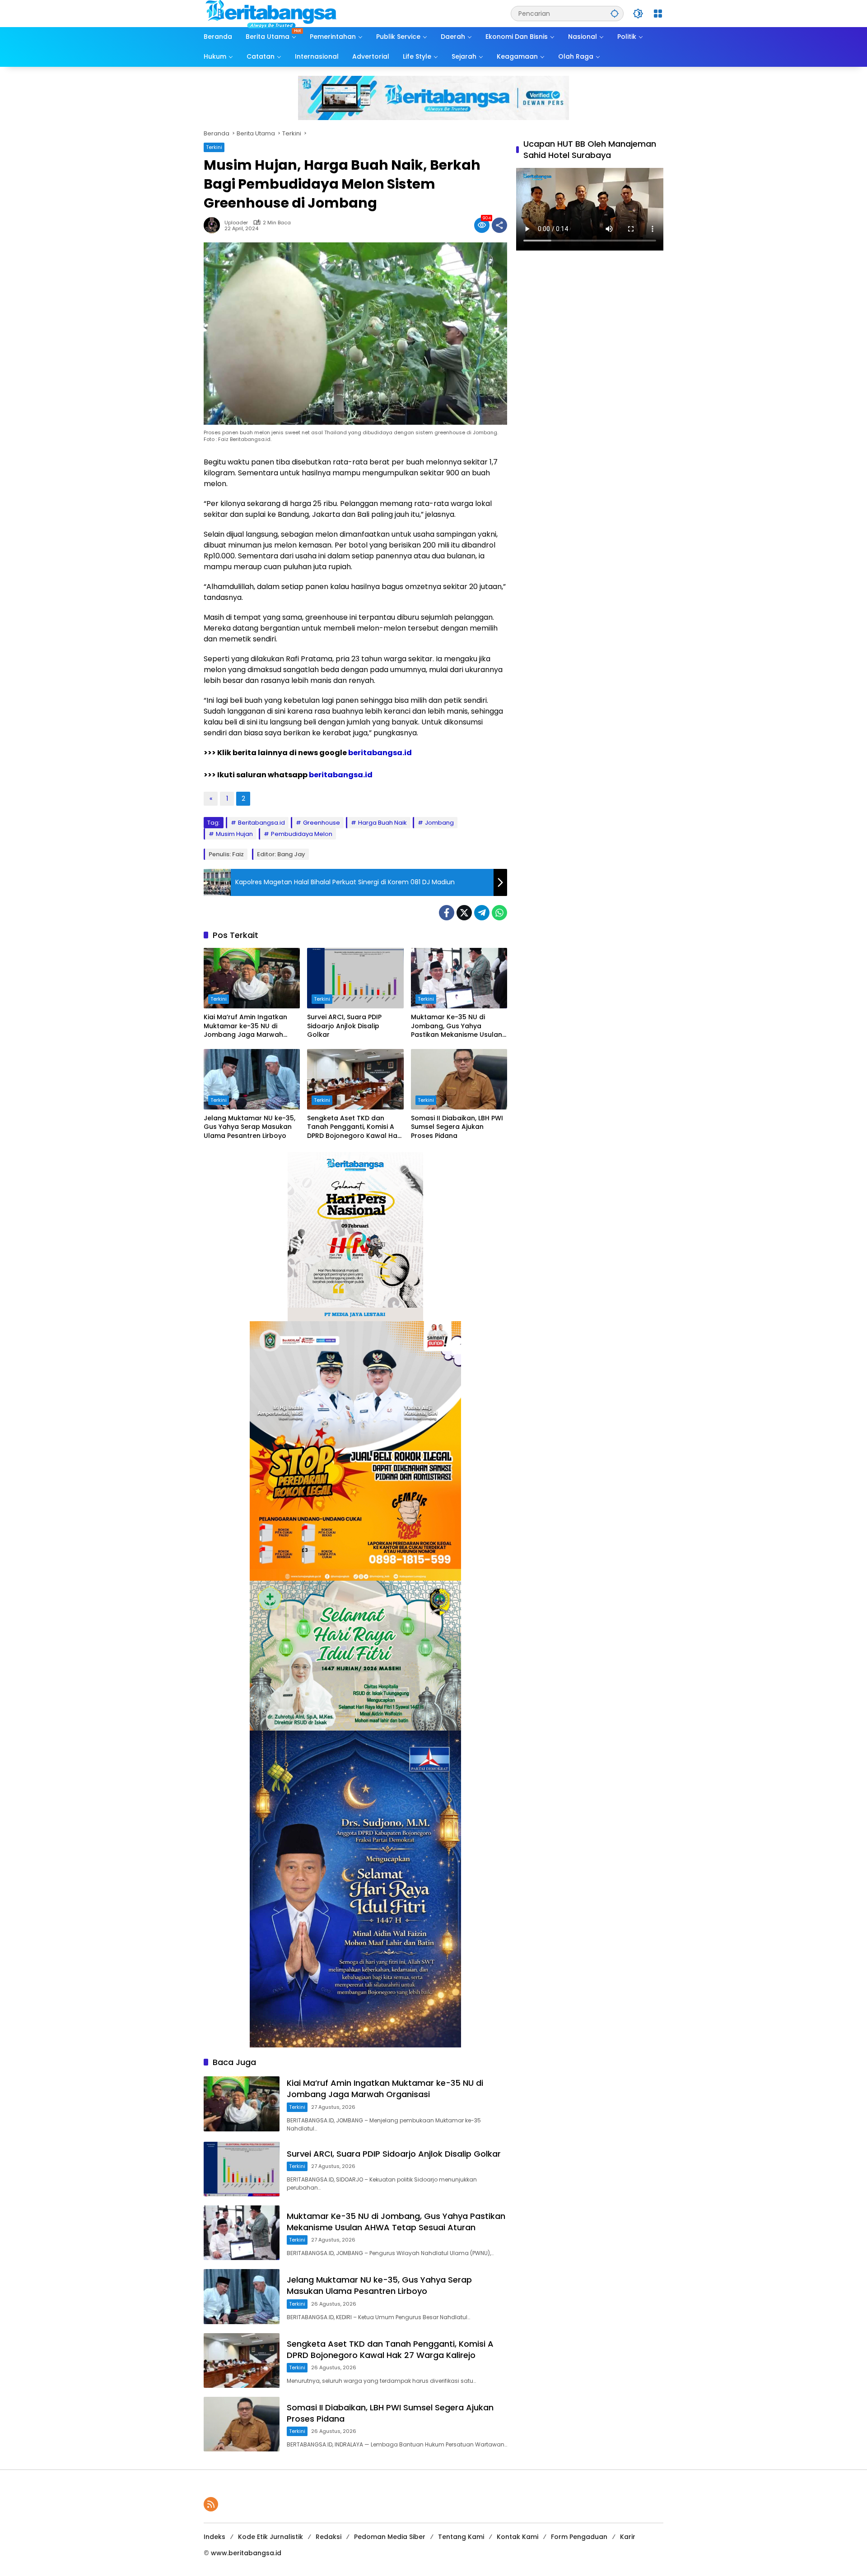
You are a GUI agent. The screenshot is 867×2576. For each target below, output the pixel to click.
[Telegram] (482, 913)
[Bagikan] (499, 225)
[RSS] (211, 2504)
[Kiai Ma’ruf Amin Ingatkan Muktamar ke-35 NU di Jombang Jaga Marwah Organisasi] (252, 978)
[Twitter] (464, 913)
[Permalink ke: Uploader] (214, 225)
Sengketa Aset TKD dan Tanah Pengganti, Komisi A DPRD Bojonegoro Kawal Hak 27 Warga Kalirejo (354, 1127)
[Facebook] (447, 913)
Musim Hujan (234, 834)
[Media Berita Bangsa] (271, 13)
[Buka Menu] (658, 14)
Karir (628, 2537)
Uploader (236, 223)
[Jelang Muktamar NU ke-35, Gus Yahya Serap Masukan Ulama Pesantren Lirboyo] (252, 1079)
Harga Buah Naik (382, 823)
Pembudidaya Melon (302, 834)
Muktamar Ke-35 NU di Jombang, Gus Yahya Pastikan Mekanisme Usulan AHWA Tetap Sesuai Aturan (457, 1026)
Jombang (439, 823)
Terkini (214, 147)
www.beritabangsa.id (246, 2553)
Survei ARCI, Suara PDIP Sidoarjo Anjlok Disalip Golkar (344, 1026)
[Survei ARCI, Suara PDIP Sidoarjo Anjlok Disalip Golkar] (355, 978)
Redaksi (329, 2537)
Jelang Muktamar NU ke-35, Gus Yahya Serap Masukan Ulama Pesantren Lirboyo (249, 1127)
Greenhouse (322, 823)
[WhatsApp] (499, 913)
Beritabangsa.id (261, 823)
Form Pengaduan (579, 2537)
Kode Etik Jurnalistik (270, 2537)
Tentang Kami (461, 2537)
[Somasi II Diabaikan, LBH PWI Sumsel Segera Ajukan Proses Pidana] (459, 1079)
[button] (615, 13)
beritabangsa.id (380, 753)
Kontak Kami (517, 2537)
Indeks (214, 2537)
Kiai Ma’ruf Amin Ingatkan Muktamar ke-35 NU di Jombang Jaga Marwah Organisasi (245, 1026)
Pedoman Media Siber (390, 2537)
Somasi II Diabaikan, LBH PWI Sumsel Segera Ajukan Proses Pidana (457, 1127)
